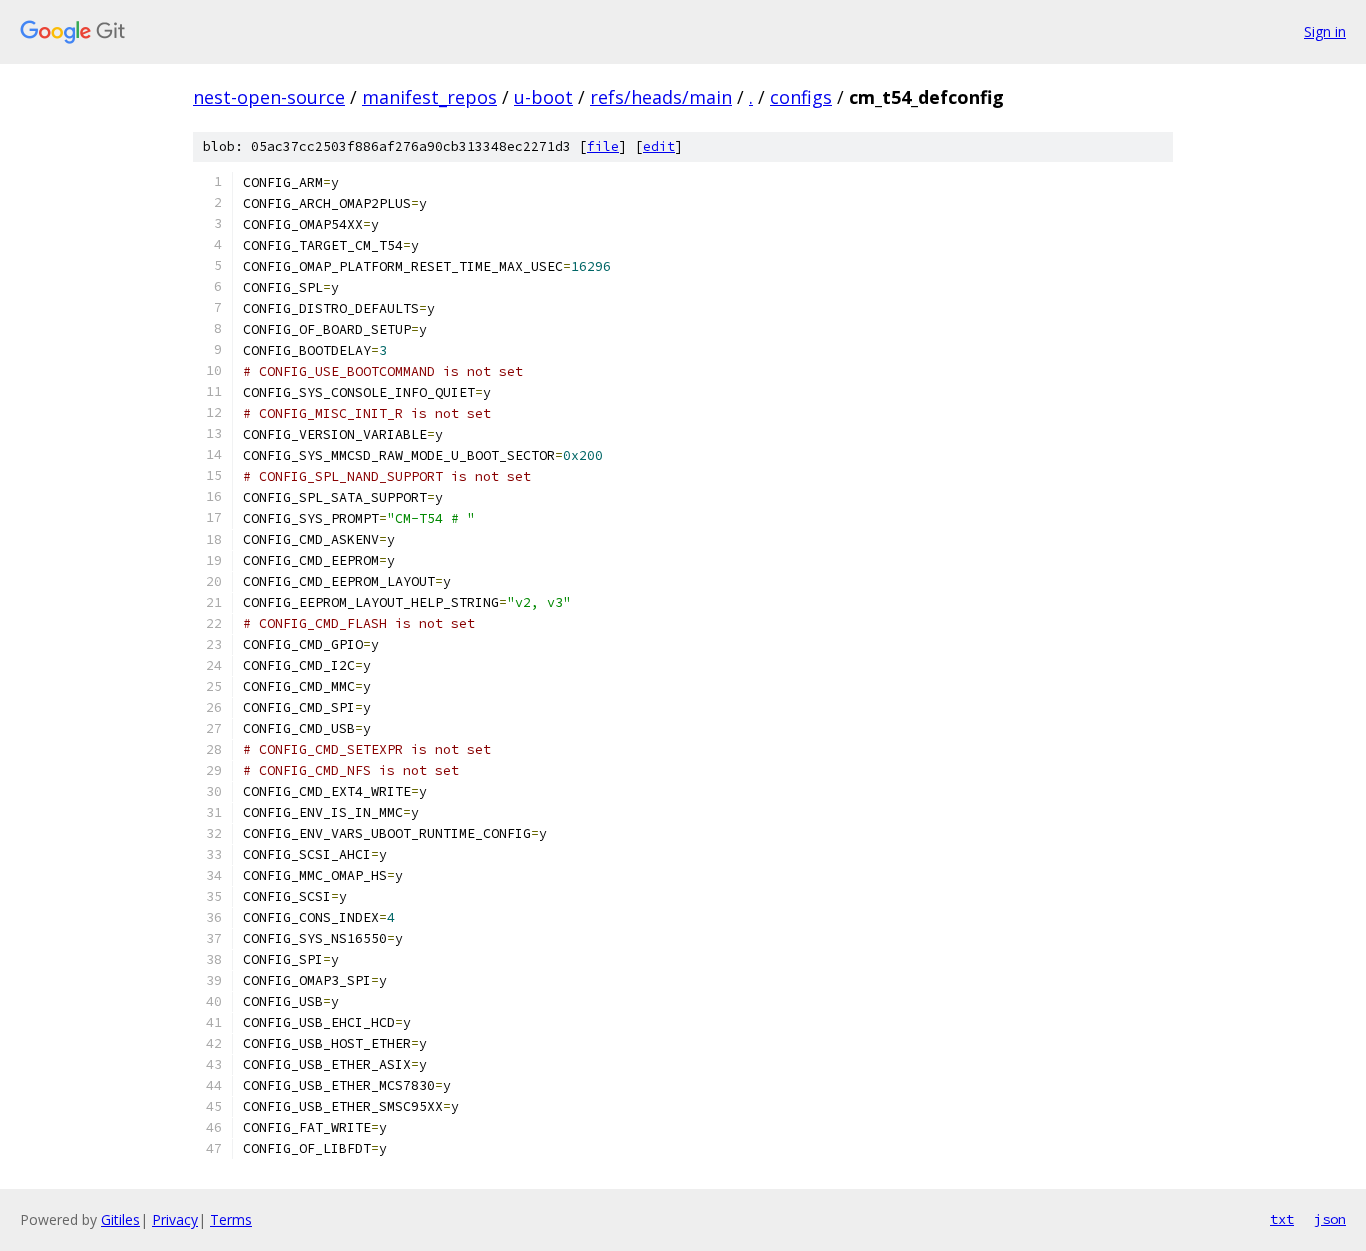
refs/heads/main (661, 97)
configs (801, 97)
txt (1282, 1219)
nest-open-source (269, 97)
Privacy (175, 1219)
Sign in (1325, 31)
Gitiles (120, 1219)
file (603, 146)
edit (659, 146)
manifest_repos (429, 97)
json (1330, 1219)
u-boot (543, 97)
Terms (231, 1219)
